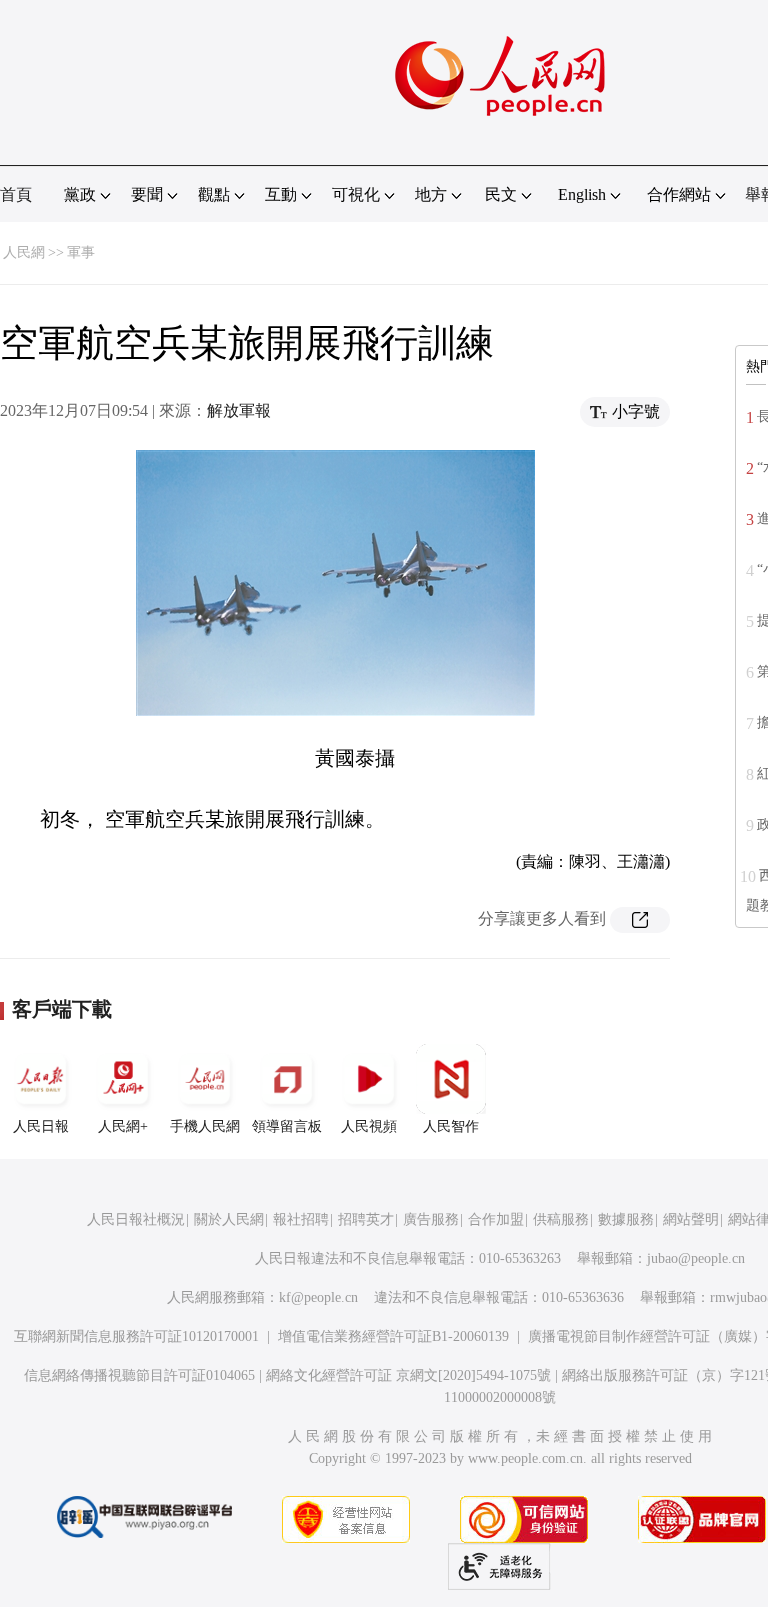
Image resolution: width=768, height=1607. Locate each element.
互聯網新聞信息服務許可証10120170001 (136, 1336)
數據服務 (626, 1219)
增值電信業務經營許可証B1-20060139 (393, 1336)
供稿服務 (561, 1219)
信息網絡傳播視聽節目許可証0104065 (139, 1375)
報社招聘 (301, 1219)
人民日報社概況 (136, 1219)
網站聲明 (691, 1219)
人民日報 (41, 1126)
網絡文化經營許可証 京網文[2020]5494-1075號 (408, 1375)
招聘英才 (366, 1219)
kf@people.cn (318, 1297)
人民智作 (451, 1126)
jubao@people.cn (696, 1258)
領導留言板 (287, 1126)
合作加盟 (496, 1219)
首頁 (16, 194)
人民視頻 (369, 1126)
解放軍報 (239, 410)
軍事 (81, 252)
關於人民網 (229, 1219)
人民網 (24, 252)
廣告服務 (431, 1219)
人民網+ (123, 1126)
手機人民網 (205, 1126)
